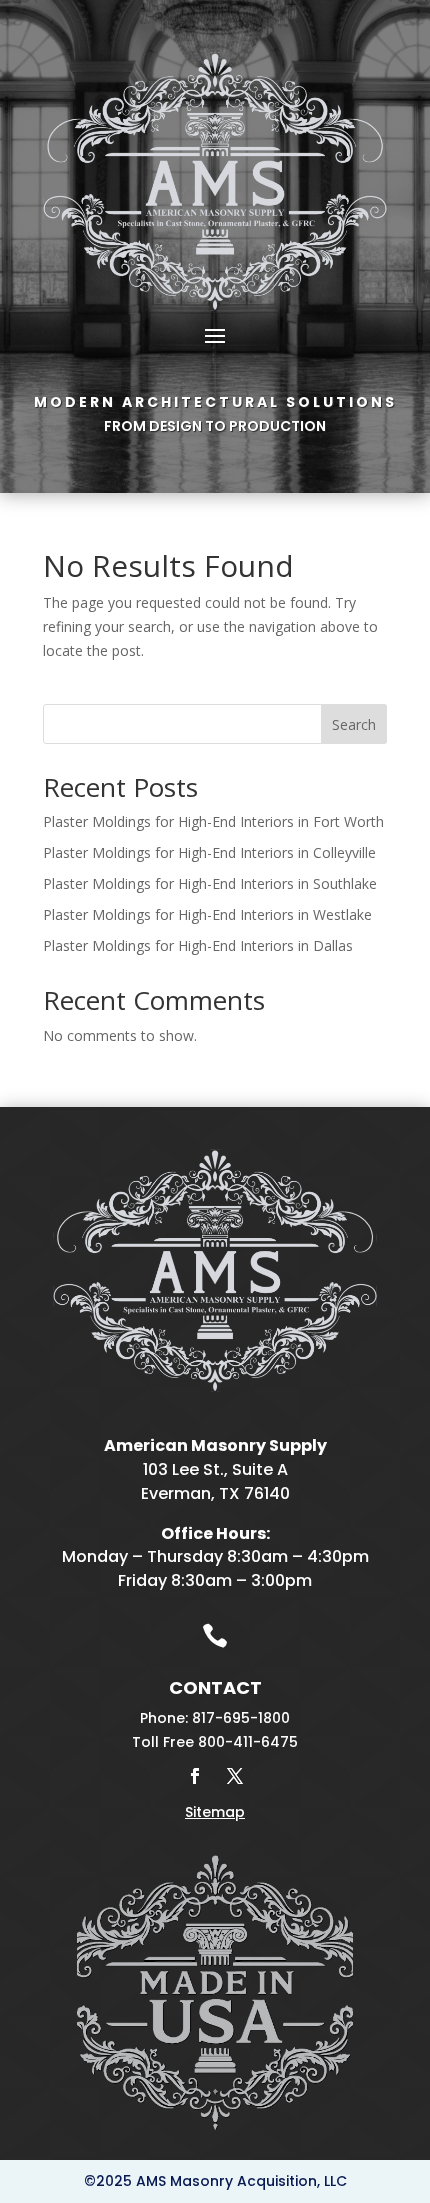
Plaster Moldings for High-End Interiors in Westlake (207, 914)
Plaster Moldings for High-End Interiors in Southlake (210, 883)
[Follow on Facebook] (195, 1776)
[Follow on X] (235, 1776)
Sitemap (215, 1812)
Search (354, 724)
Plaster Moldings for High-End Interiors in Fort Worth (213, 821)
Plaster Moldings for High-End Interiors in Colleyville (209, 852)
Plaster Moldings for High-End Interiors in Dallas (198, 945)
